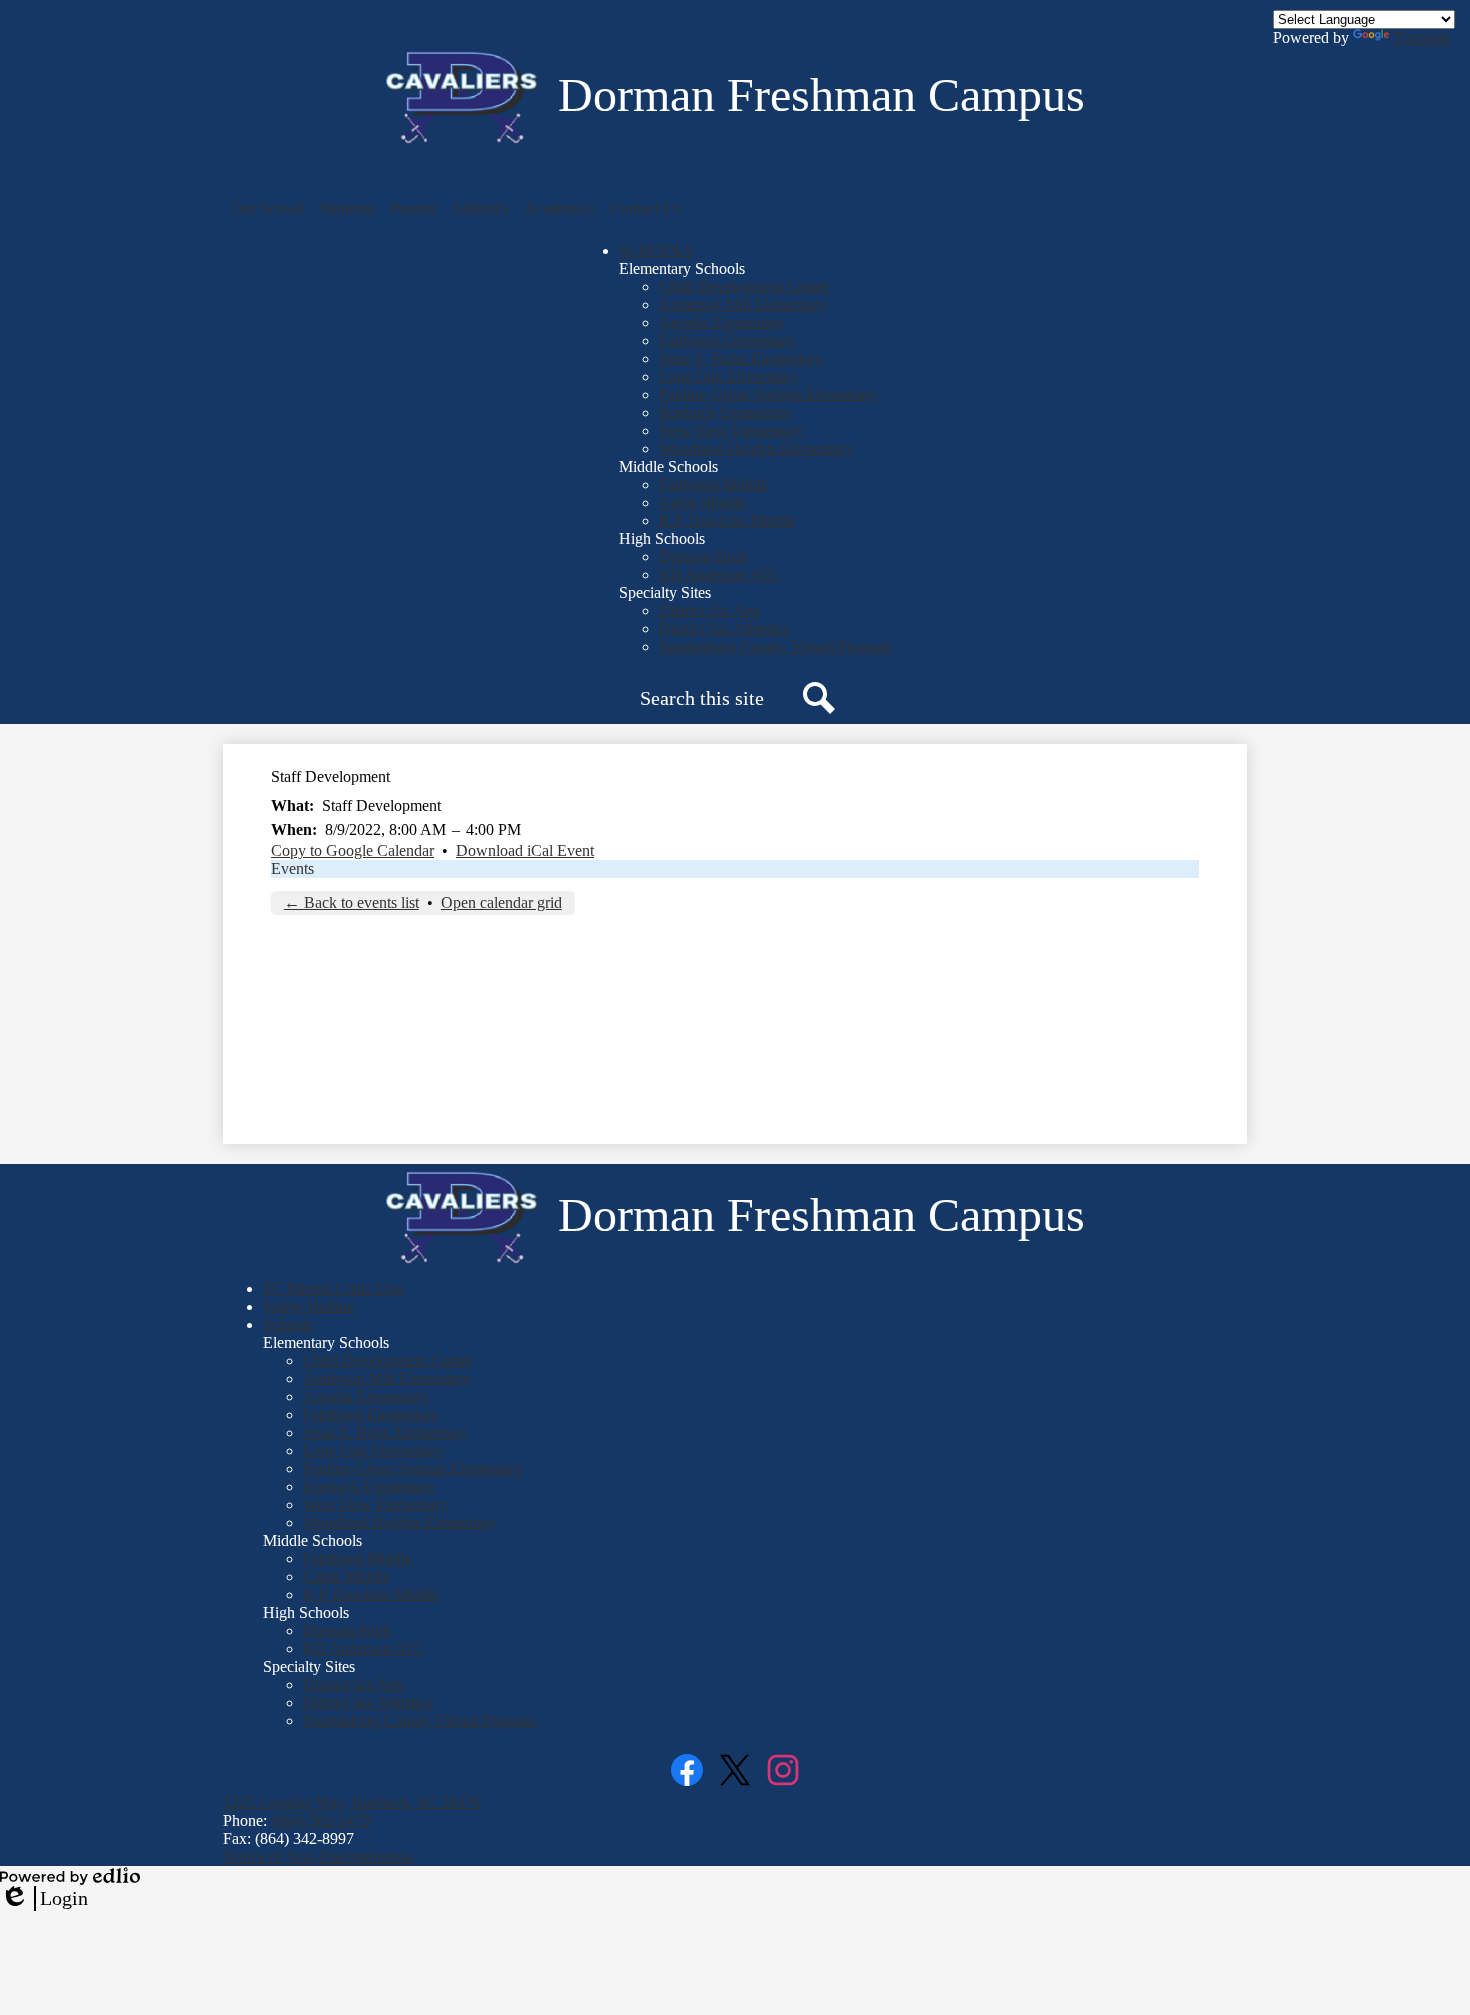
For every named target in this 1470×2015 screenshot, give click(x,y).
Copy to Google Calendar (352, 850)
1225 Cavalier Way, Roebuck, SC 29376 (352, 1802)
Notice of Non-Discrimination (317, 1856)
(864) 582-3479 (320, 1820)
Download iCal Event (525, 850)
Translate (1421, 37)
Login (44, 1899)
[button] (267, 209)
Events (292, 868)
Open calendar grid (501, 902)
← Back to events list (351, 902)
